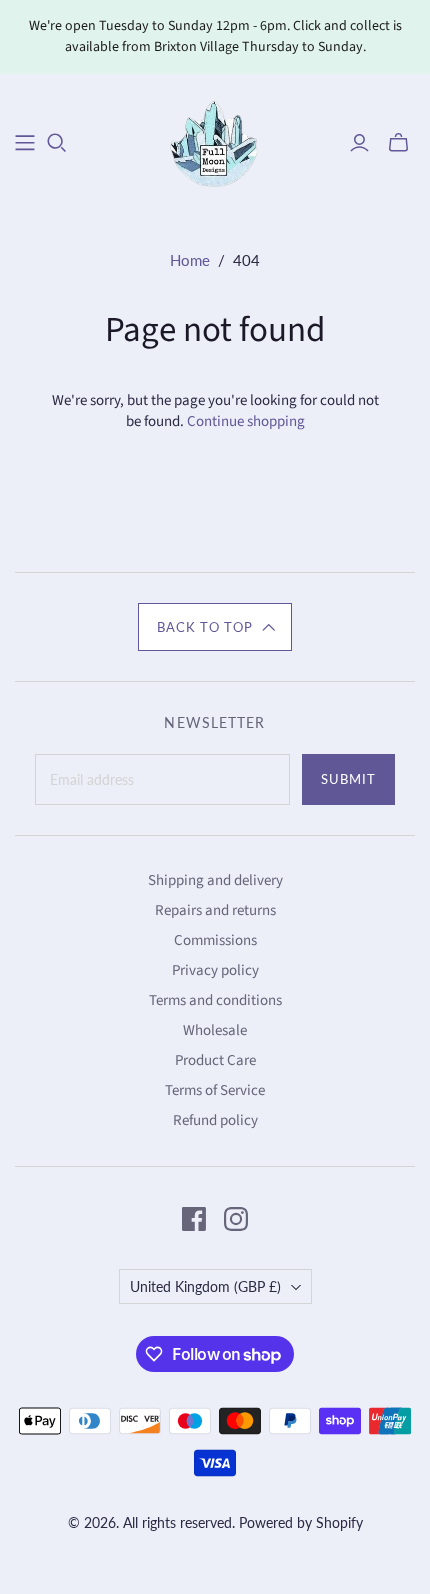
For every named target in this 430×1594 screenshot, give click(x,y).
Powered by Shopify (301, 1522)
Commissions (215, 940)
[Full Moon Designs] (215, 140)
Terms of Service (215, 1090)
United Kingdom (205, 1286)
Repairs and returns (215, 910)
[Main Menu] (25, 143)
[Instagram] (236, 1219)
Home (190, 260)
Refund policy (215, 1120)
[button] (215, 627)
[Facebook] (194, 1219)
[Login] (359, 143)
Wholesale (215, 1030)
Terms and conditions (215, 1000)
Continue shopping (246, 421)
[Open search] (57, 143)
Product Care (215, 1060)
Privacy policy (215, 970)
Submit (348, 779)
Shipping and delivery (215, 880)
